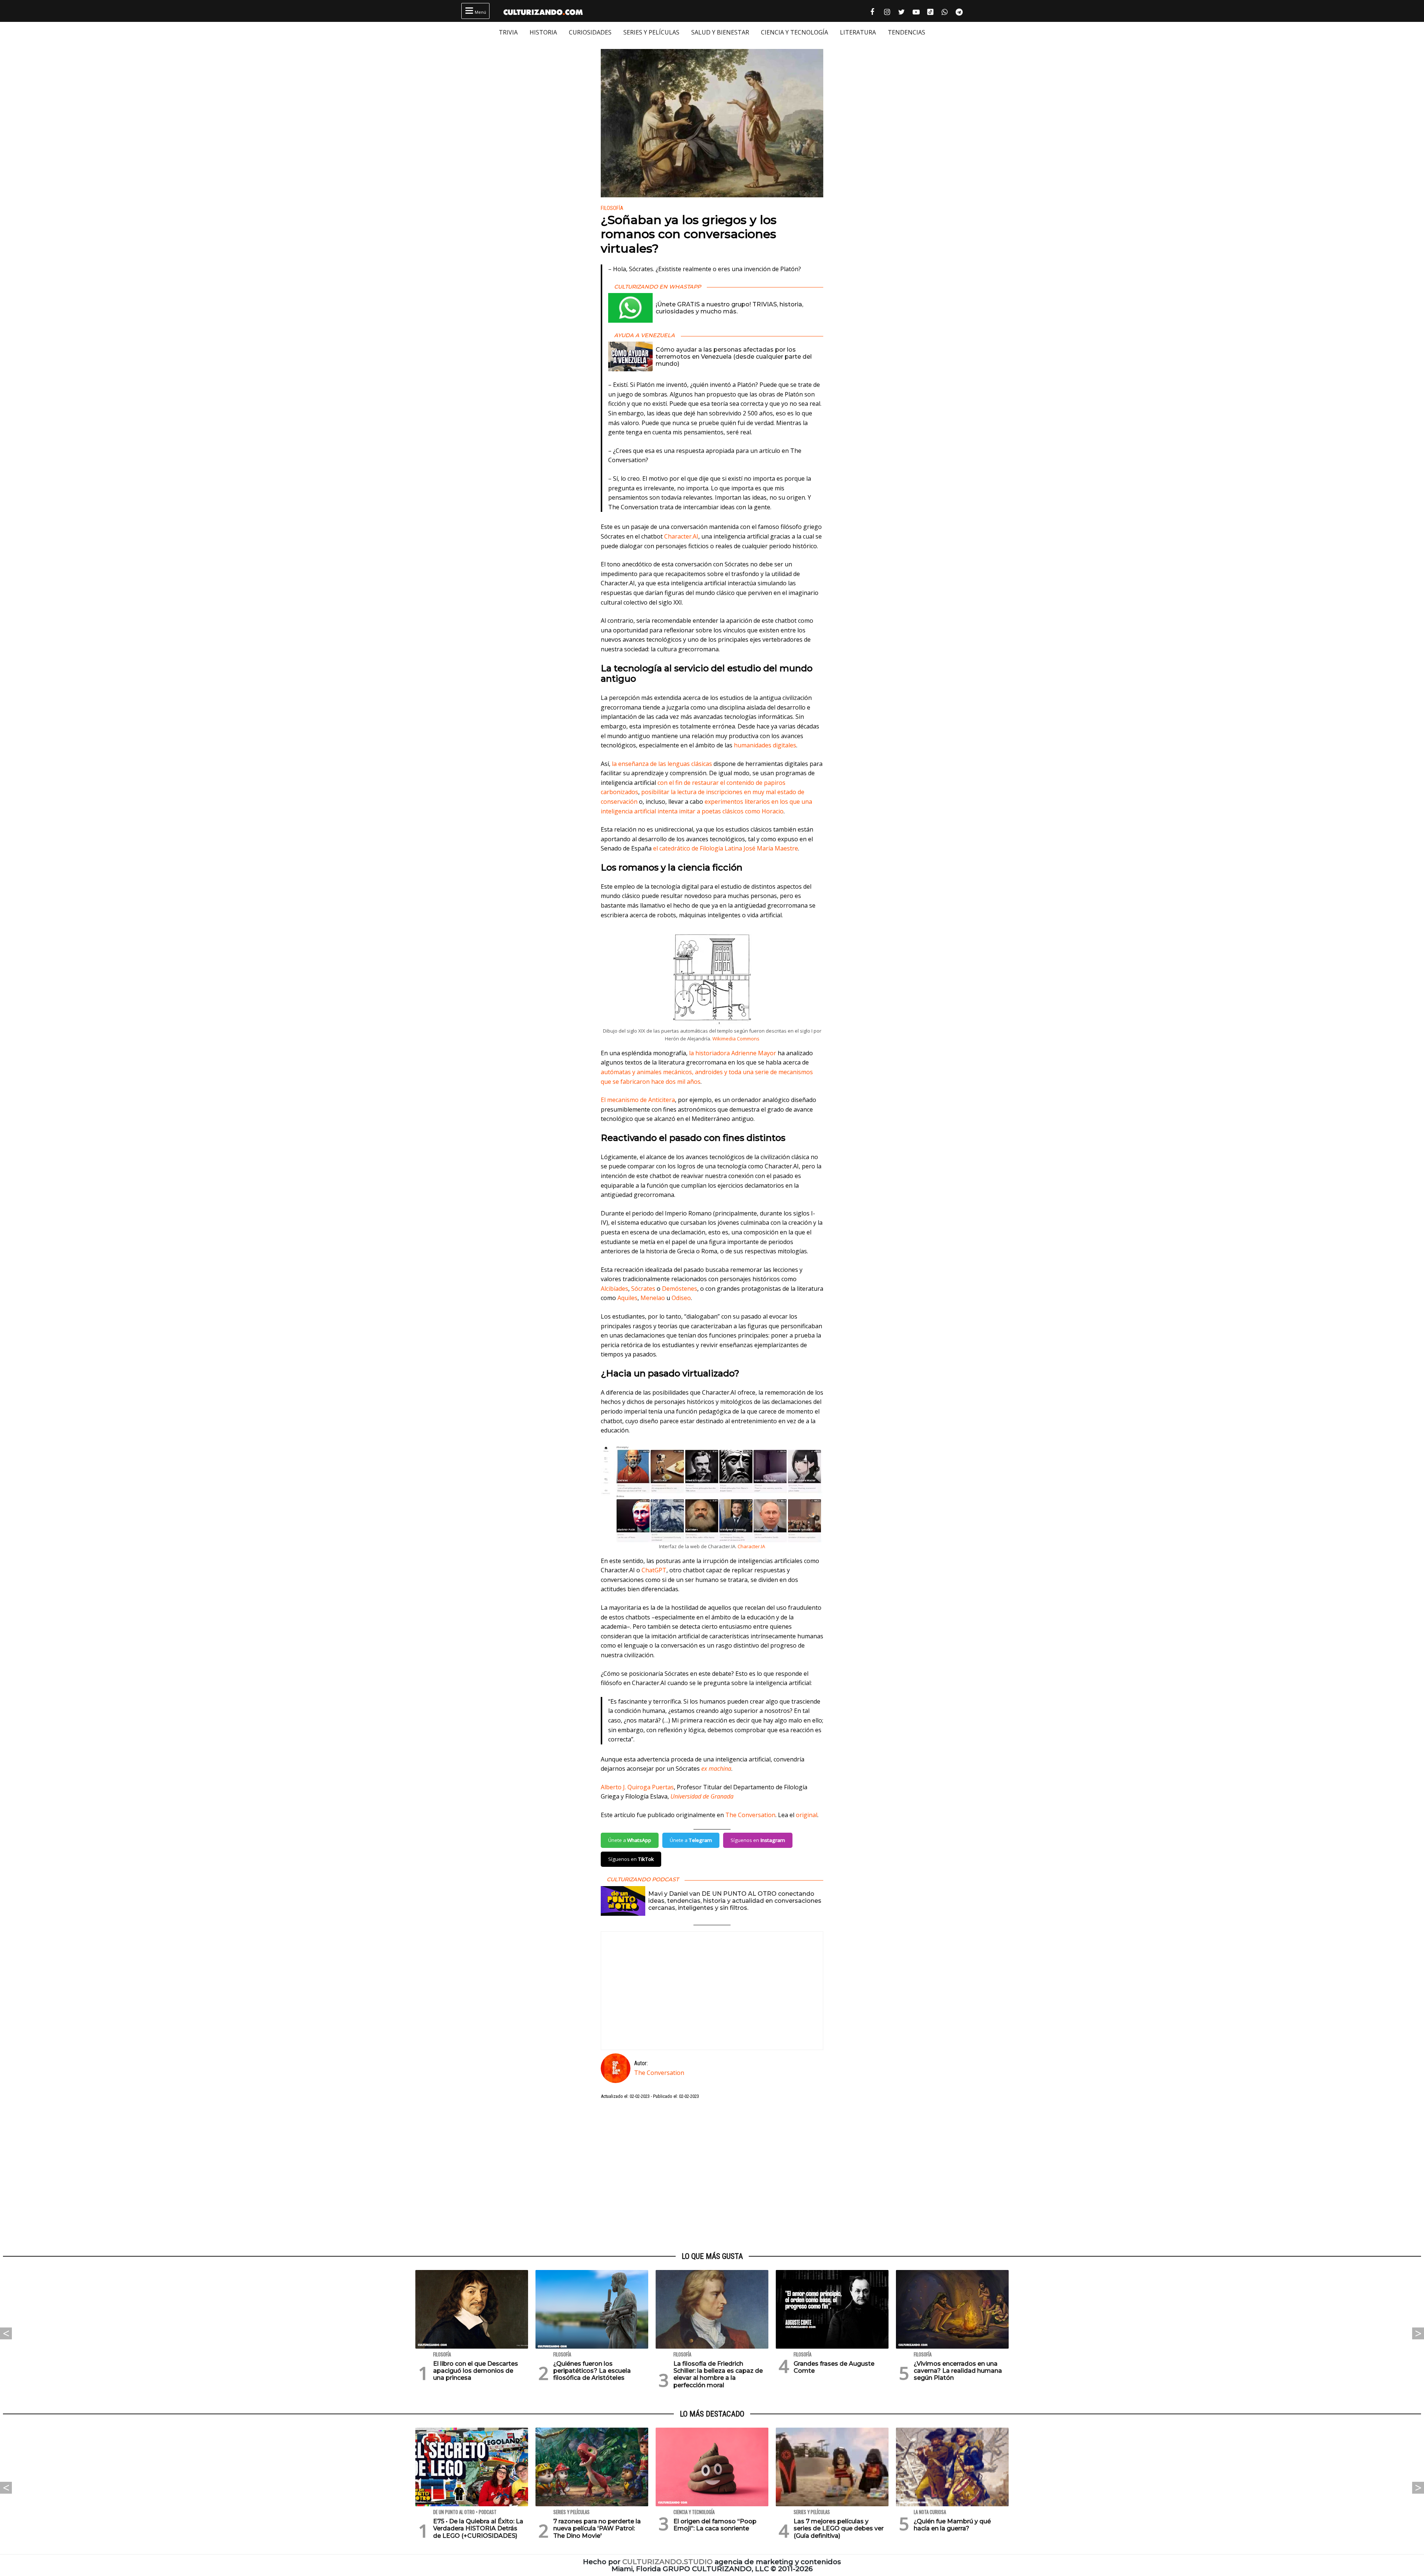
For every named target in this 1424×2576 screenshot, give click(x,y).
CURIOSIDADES (590, 32)
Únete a (630, 1840)
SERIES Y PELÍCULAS (651, 32)
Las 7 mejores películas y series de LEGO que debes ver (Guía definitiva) (839, 2528)
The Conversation (750, 1815)
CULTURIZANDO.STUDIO (667, 2562)
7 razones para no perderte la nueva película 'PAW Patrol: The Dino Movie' (597, 2528)
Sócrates (643, 1289)
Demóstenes (680, 1289)
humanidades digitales (765, 745)
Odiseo (681, 1298)
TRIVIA (508, 32)
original (807, 1815)
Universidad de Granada (702, 1796)
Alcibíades (614, 1289)
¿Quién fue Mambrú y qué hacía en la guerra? (952, 2525)
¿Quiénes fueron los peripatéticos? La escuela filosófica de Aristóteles (592, 2371)
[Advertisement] (712, 2176)
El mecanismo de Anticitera (638, 1100)
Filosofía (612, 208)
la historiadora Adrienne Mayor (733, 1053)
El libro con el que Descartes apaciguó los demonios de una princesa (476, 2371)
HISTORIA (543, 32)
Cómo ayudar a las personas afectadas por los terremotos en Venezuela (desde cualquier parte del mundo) (734, 357)
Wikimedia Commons (736, 1039)
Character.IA (751, 1546)
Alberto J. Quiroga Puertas (637, 1787)
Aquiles (627, 1298)
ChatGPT (654, 1570)
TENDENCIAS (907, 32)
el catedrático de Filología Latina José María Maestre (726, 848)
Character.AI (681, 536)
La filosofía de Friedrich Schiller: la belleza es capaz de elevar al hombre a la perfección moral (718, 2374)
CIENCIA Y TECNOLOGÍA (795, 32)
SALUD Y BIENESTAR (720, 32)
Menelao (653, 1298)
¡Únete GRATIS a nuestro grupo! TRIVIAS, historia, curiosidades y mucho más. (729, 308)
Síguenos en (758, 1840)
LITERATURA (858, 32)
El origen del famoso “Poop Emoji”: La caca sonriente (715, 2525)
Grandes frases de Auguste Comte (834, 2367)
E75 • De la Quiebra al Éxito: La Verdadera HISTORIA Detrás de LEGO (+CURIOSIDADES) (478, 2528)
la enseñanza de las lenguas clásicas (662, 764)
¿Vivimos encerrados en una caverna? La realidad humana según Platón (958, 2371)
